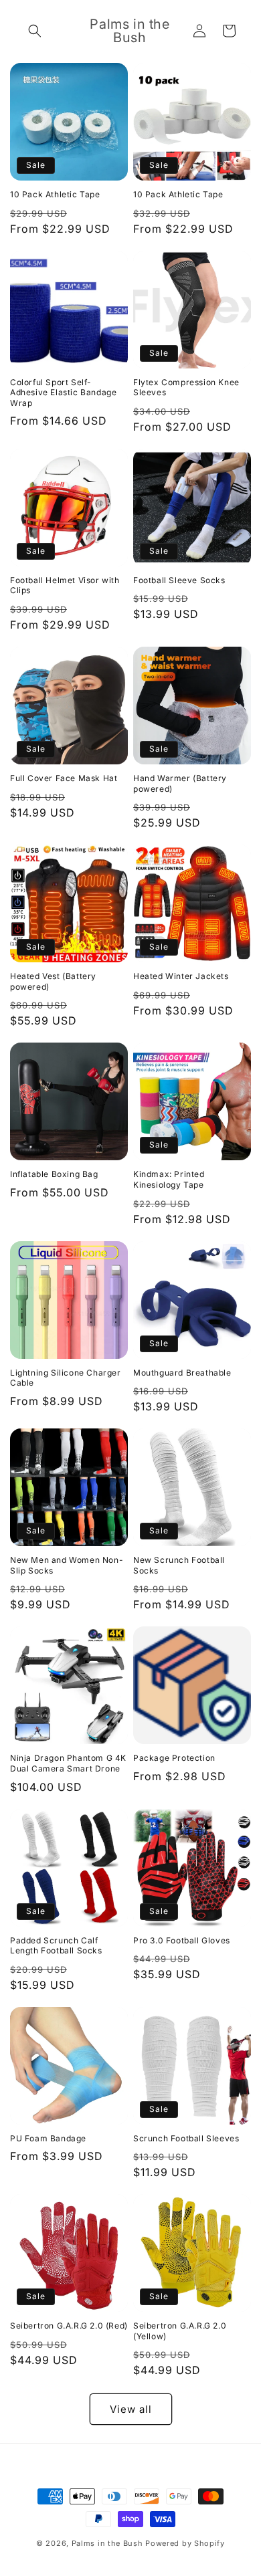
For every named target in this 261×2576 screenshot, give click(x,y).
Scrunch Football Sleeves (186, 2138)
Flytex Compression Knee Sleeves (186, 388)
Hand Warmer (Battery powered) (180, 783)
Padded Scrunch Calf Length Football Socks (56, 1946)
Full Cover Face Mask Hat (64, 778)
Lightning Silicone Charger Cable (66, 1378)
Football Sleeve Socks (179, 580)
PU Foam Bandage (48, 2138)
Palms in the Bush (107, 2543)
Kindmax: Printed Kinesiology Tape (169, 1179)
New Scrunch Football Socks (179, 1565)
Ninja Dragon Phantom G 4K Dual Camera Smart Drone (68, 1763)
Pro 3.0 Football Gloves (182, 1940)
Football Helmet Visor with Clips (65, 585)
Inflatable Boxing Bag (54, 1174)
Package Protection (174, 1758)
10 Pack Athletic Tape (55, 194)
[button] (35, 31)
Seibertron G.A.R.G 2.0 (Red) (69, 2326)
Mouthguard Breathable (182, 1373)
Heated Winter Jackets (181, 976)
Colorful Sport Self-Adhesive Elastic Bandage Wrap (63, 393)
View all (131, 2409)
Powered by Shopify (185, 2543)
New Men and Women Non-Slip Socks (67, 1565)
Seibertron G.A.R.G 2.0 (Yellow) (180, 2331)
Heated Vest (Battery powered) (53, 981)
